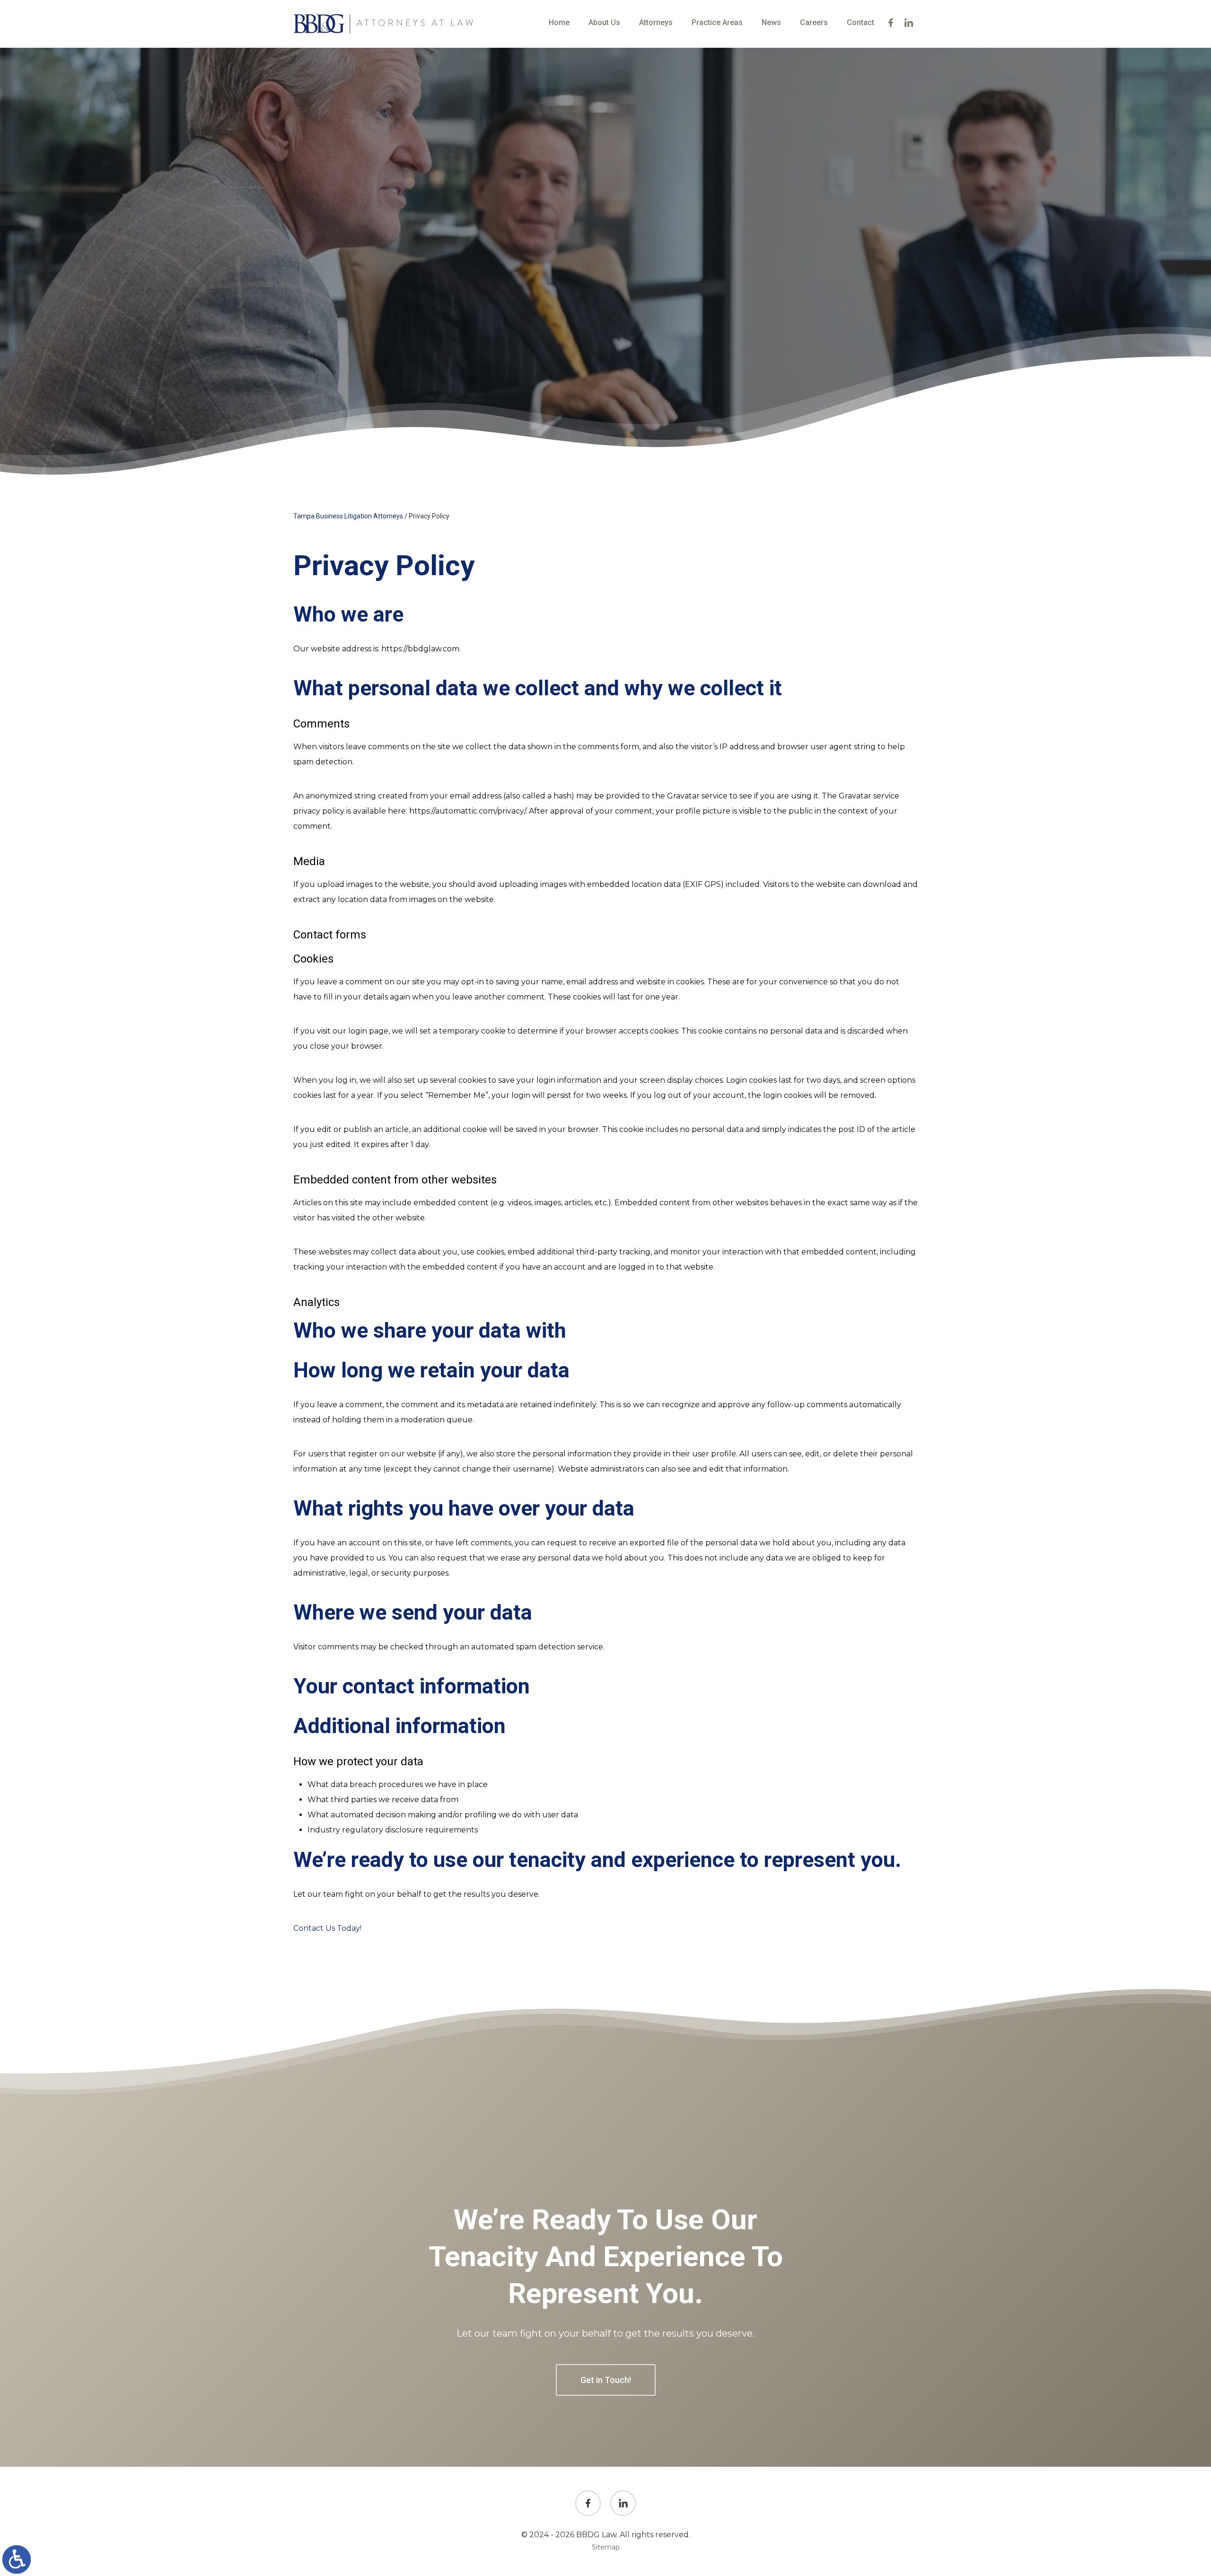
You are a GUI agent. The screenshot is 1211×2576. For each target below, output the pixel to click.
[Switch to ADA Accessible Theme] (17, 2559)
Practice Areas (717, 22)
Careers (814, 22)
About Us (604, 22)
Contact (860, 22)
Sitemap (606, 2547)
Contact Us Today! (327, 1928)
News (771, 22)
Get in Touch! (606, 2380)
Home (559, 22)
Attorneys (656, 22)
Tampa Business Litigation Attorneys (348, 516)
